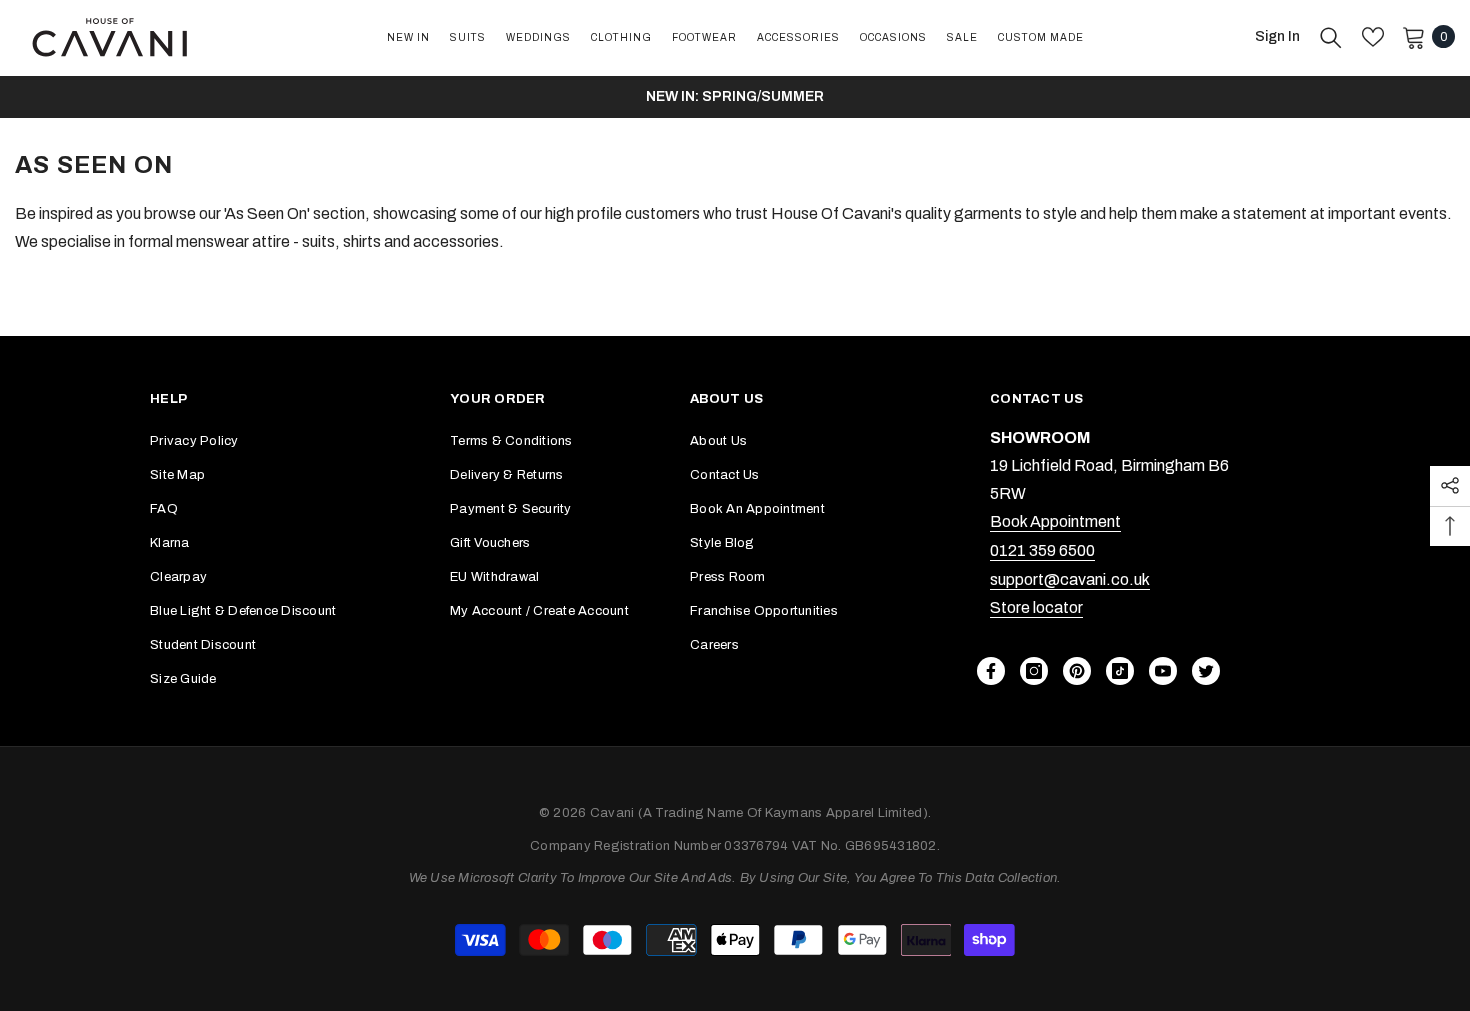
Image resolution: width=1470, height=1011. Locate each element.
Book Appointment (1055, 521)
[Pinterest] (1077, 671)
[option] (735, 97)
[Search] (1331, 37)
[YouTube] (1163, 671)
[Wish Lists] (1373, 37)
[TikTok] (1120, 671)
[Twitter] (1206, 671)
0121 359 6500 (1042, 550)
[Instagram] (1034, 671)
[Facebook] (991, 671)
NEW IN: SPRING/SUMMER (735, 96)
